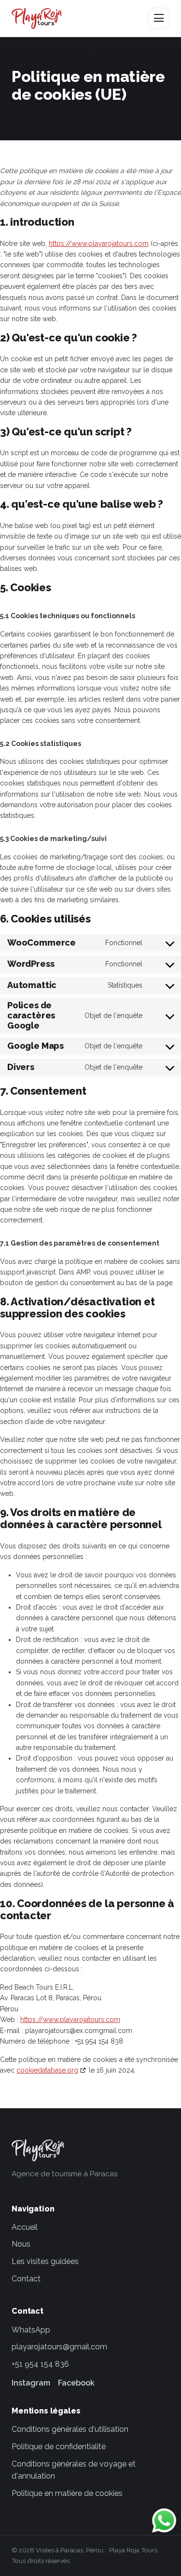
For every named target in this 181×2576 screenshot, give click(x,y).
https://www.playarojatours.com (99, 244)
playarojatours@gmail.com (59, 2347)
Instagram (31, 2383)
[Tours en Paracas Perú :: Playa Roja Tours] (37, 18)
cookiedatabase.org (47, 2070)
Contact (26, 2279)
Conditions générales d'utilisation (70, 2429)
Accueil (25, 2227)
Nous (21, 2244)
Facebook (76, 2383)
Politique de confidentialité (59, 2447)
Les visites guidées (45, 2261)
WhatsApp (31, 2330)
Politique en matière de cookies (67, 2493)
